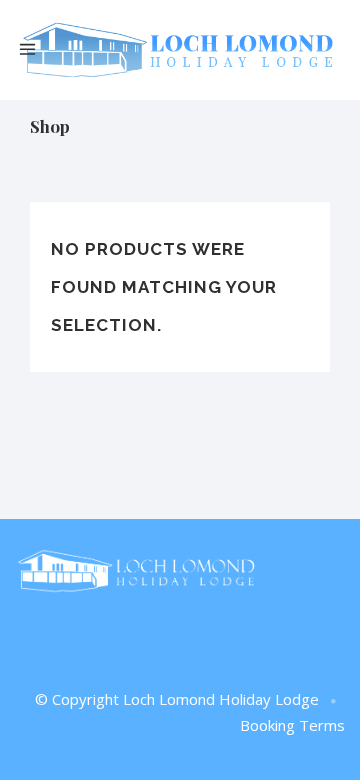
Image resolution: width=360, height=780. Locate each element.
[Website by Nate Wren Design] (334, 702)
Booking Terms (292, 725)
